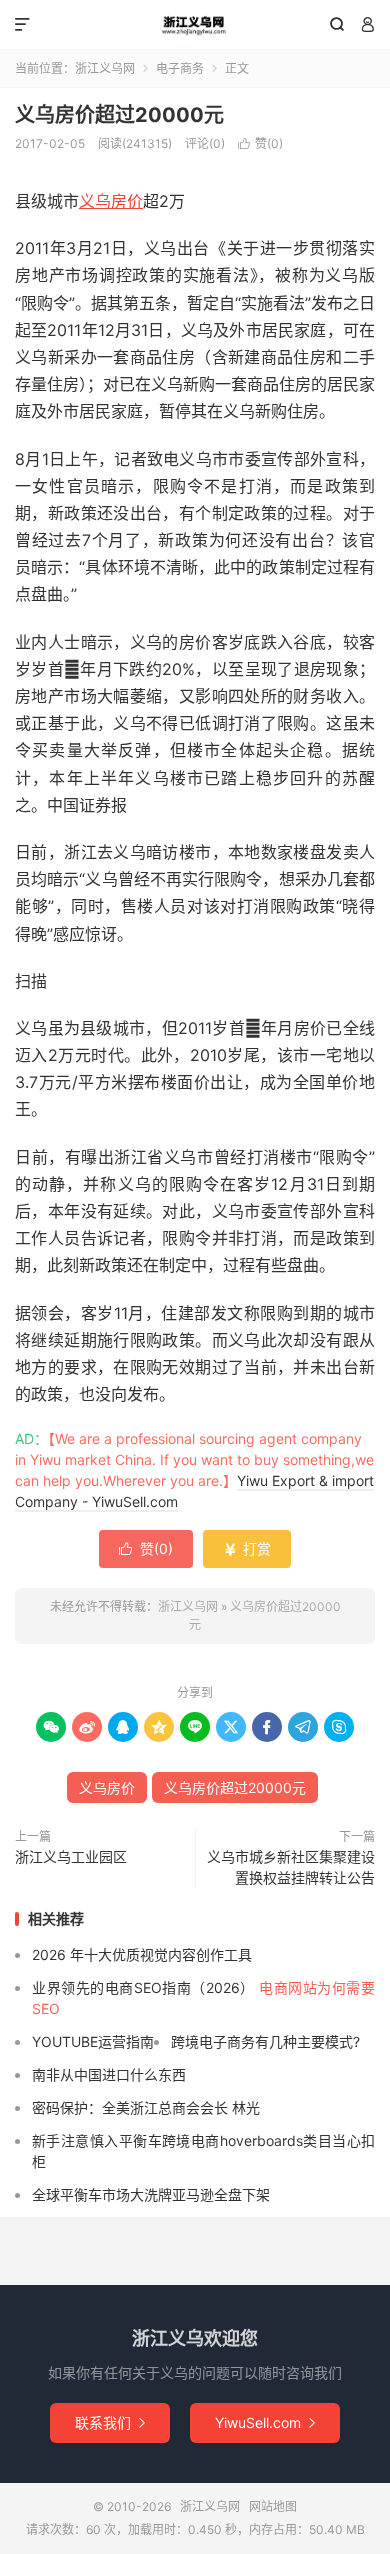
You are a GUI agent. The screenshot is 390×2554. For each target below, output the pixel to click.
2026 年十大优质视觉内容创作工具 (142, 1954)
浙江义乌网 (195, 25)
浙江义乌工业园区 (71, 1856)
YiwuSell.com (265, 2422)
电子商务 (180, 68)
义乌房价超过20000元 (119, 115)
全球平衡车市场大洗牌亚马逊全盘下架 (151, 2194)
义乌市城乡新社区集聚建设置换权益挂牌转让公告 (291, 1867)
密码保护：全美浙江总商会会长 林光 (146, 2107)
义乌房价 (111, 201)
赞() (260, 143)
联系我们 (110, 2422)
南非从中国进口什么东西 (109, 2074)
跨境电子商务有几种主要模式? (265, 2041)
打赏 (247, 1548)
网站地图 (273, 2506)
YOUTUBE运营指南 (93, 2041)
